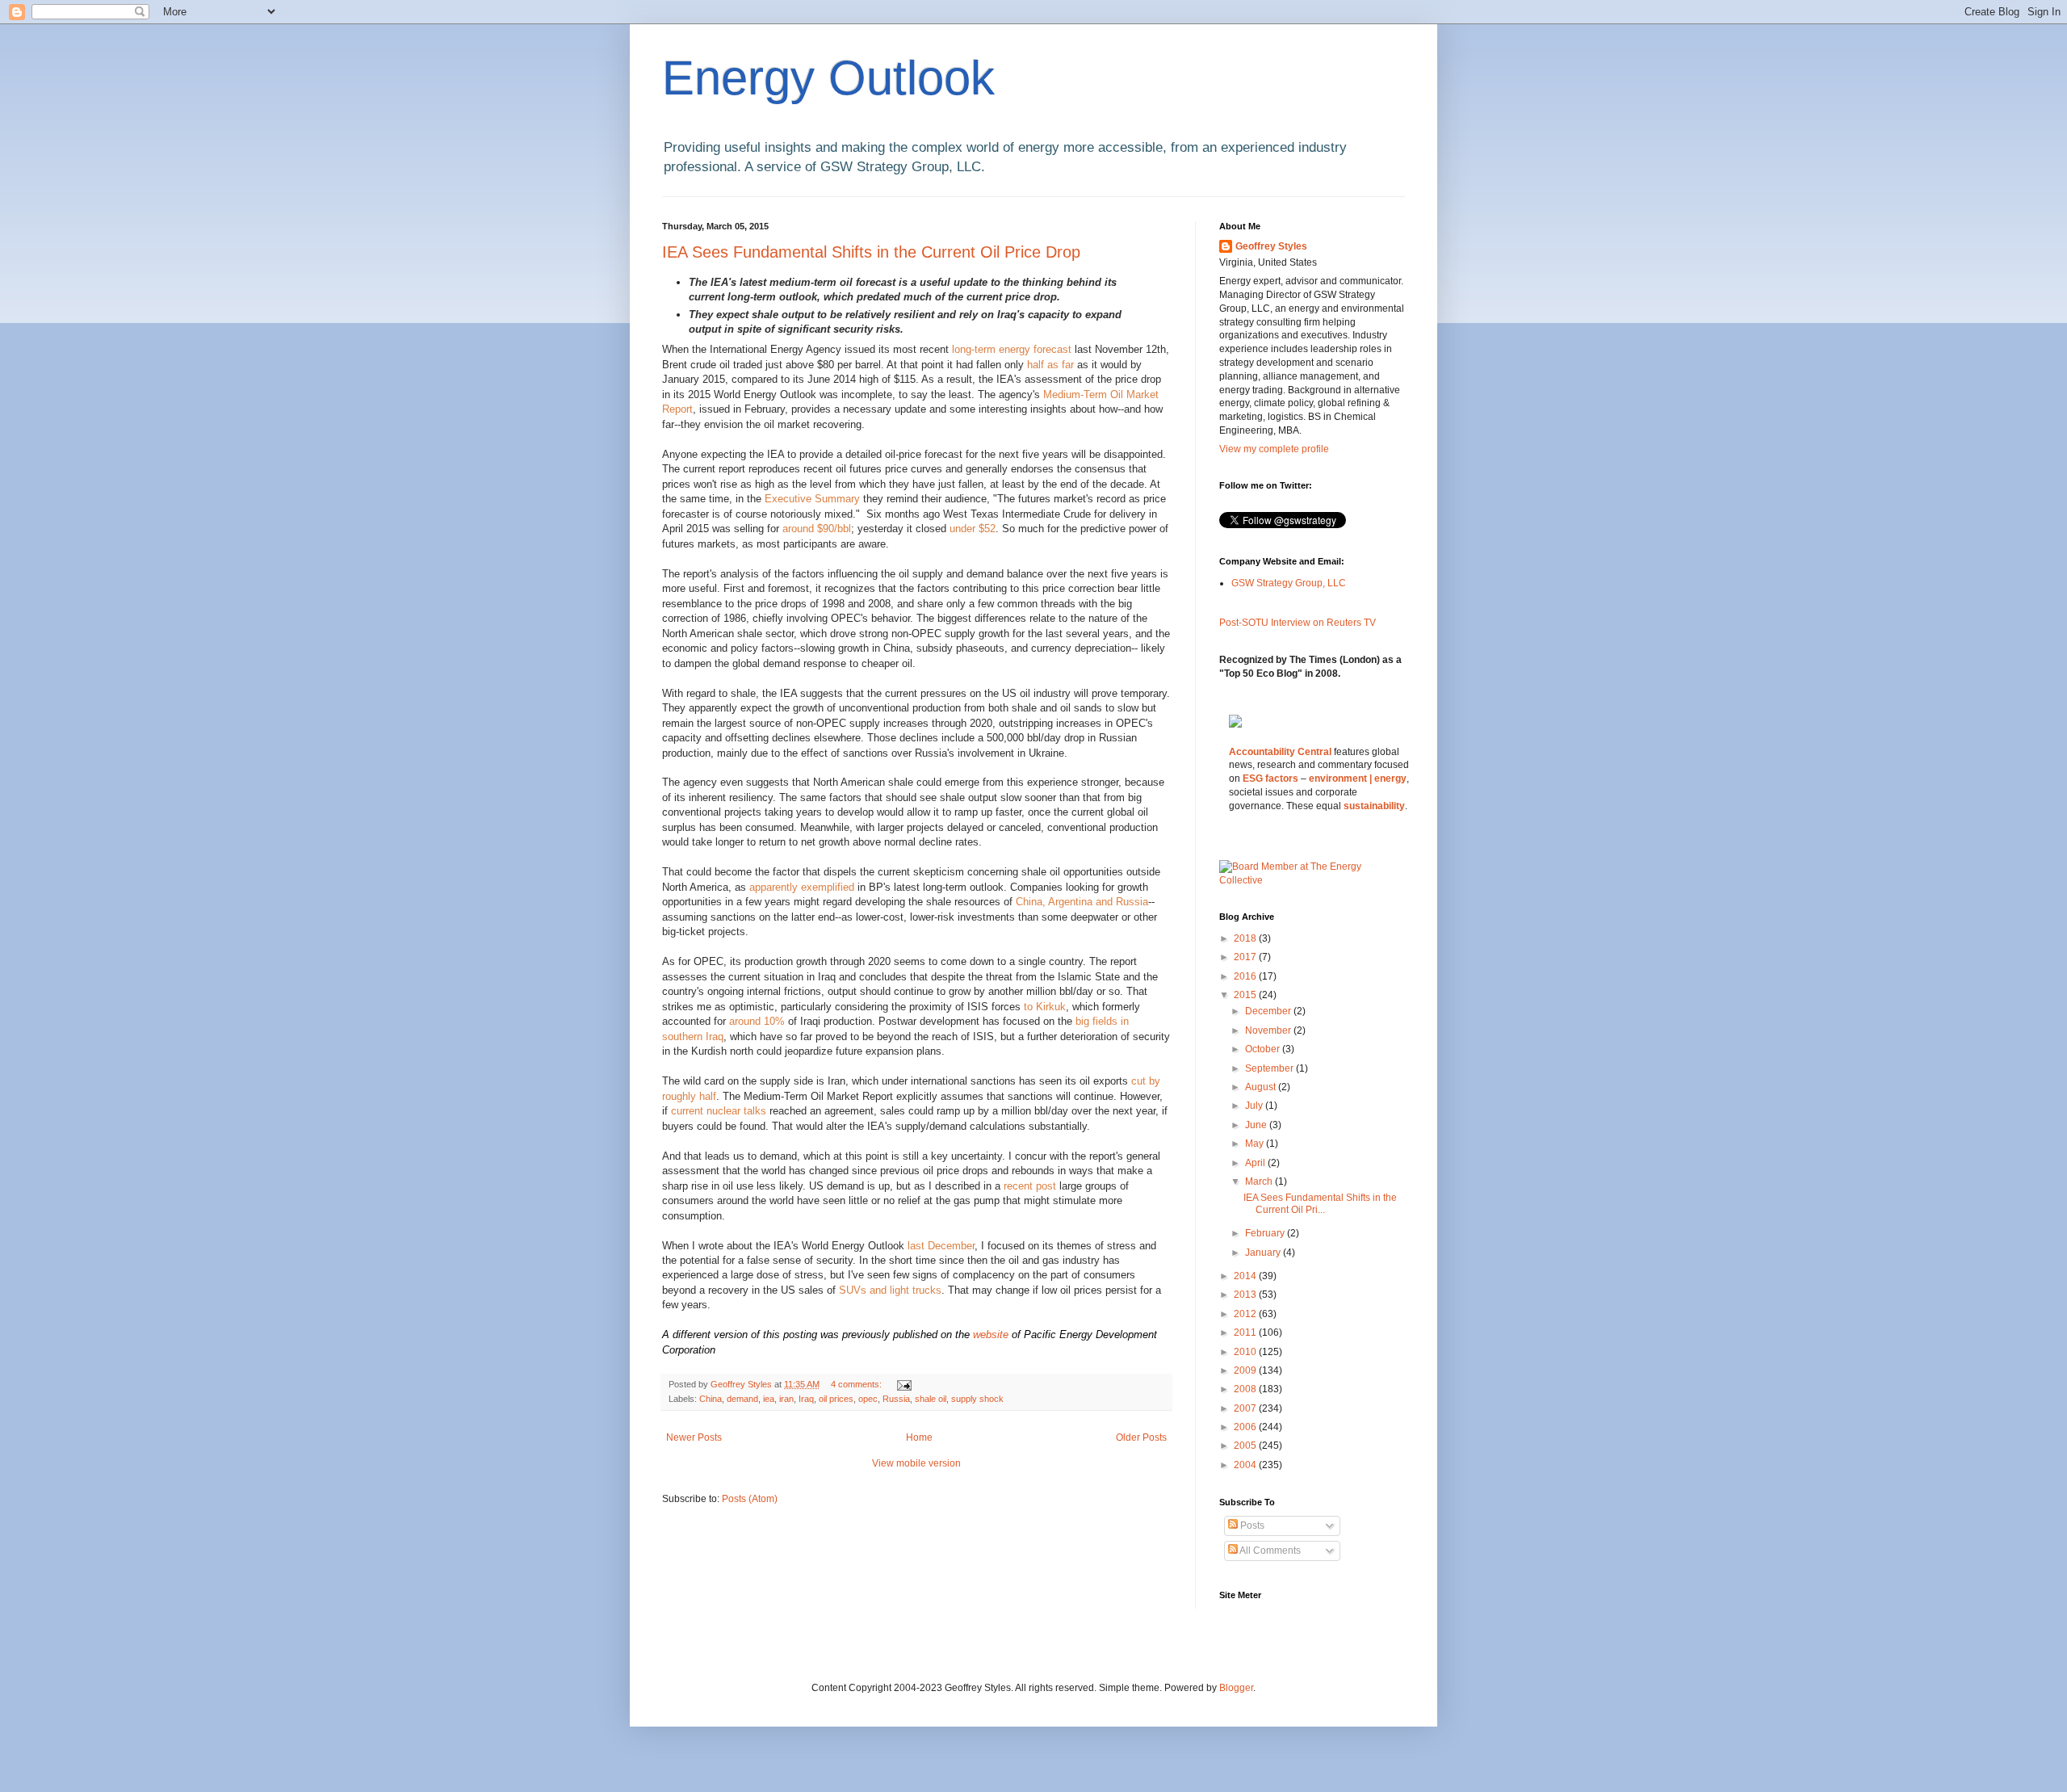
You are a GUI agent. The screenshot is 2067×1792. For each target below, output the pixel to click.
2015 (1246, 995)
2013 (1246, 1295)
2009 (1246, 1370)
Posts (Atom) (750, 1499)
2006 (1246, 1427)
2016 (1246, 976)
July (1255, 1106)
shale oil (931, 1399)
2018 (1246, 938)
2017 (1246, 957)
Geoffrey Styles (1271, 246)
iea (769, 1399)
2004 (1246, 1465)
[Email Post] (904, 1384)
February (1266, 1233)
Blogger (1236, 1688)
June (1257, 1125)
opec (868, 1399)
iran (786, 1399)
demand (742, 1399)
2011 (1246, 1332)
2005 (1246, 1446)
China (711, 1399)
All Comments (1269, 1551)
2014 (1246, 1276)
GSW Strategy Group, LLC (1289, 583)
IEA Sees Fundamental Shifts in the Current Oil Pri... (1320, 1203)
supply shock (977, 1399)
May (1256, 1144)
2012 (1246, 1314)
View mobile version (916, 1463)
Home (919, 1437)
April (1256, 1163)
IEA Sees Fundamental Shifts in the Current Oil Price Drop (871, 252)
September (1270, 1068)
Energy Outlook (828, 78)
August (1262, 1087)
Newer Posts (694, 1437)
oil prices (836, 1399)
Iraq (806, 1399)
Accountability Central (1280, 752)
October (1264, 1049)
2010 (1246, 1352)
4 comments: (857, 1384)
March (1260, 1181)
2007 (1246, 1408)
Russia (896, 1399)
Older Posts (1141, 1437)
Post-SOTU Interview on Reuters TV (1298, 623)
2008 (1246, 1389)
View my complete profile (1274, 449)
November (1269, 1030)
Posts (1251, 1526)
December (1269, 1011)
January (1264, 1253)
